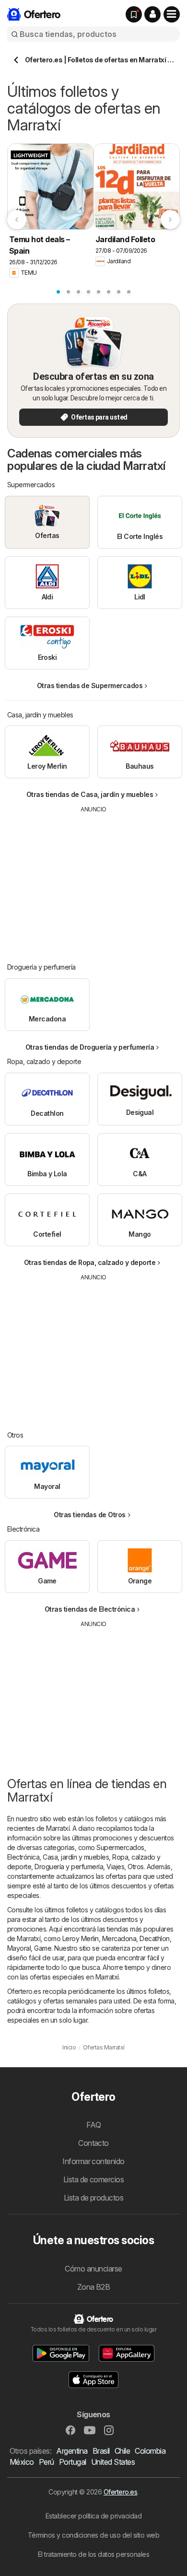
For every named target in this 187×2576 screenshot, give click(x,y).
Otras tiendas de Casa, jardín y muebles (90, 794)
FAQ (93, 2125)
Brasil (101, 2451)
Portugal (73, 2462)
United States (113, 2462)
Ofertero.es (120, 2492)
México (22, 2462)
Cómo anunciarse (93, 2269)
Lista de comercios (94, 2179)
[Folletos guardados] (134, 14)
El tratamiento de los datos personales (94, 2554)
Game (43, 1948)
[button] (152, 14)
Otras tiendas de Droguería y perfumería (90, 1047)
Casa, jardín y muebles (76, 1857)
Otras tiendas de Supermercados (90, 685)
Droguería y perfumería (69, 1867)
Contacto (93, 2143)
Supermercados (120, 1847)
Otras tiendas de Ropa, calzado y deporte (90, 1262)
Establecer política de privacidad (93, 2516)
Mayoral (19, 1948)
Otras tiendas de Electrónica (90, 1609)
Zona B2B (94, 2287)
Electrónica (23, 1857)
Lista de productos (94, 2198)
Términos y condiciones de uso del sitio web (93, 2535)
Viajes (115, 1867)
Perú (47, 2462)
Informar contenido (93, 2161)
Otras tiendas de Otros (90, 1515)
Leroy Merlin (81, 1938)
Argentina (72, 2451)
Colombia (150, 2451)
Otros (135, 1867)
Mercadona (119, 1938)
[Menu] (172, 14)
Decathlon (154, 1938)
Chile (122, 2451)
